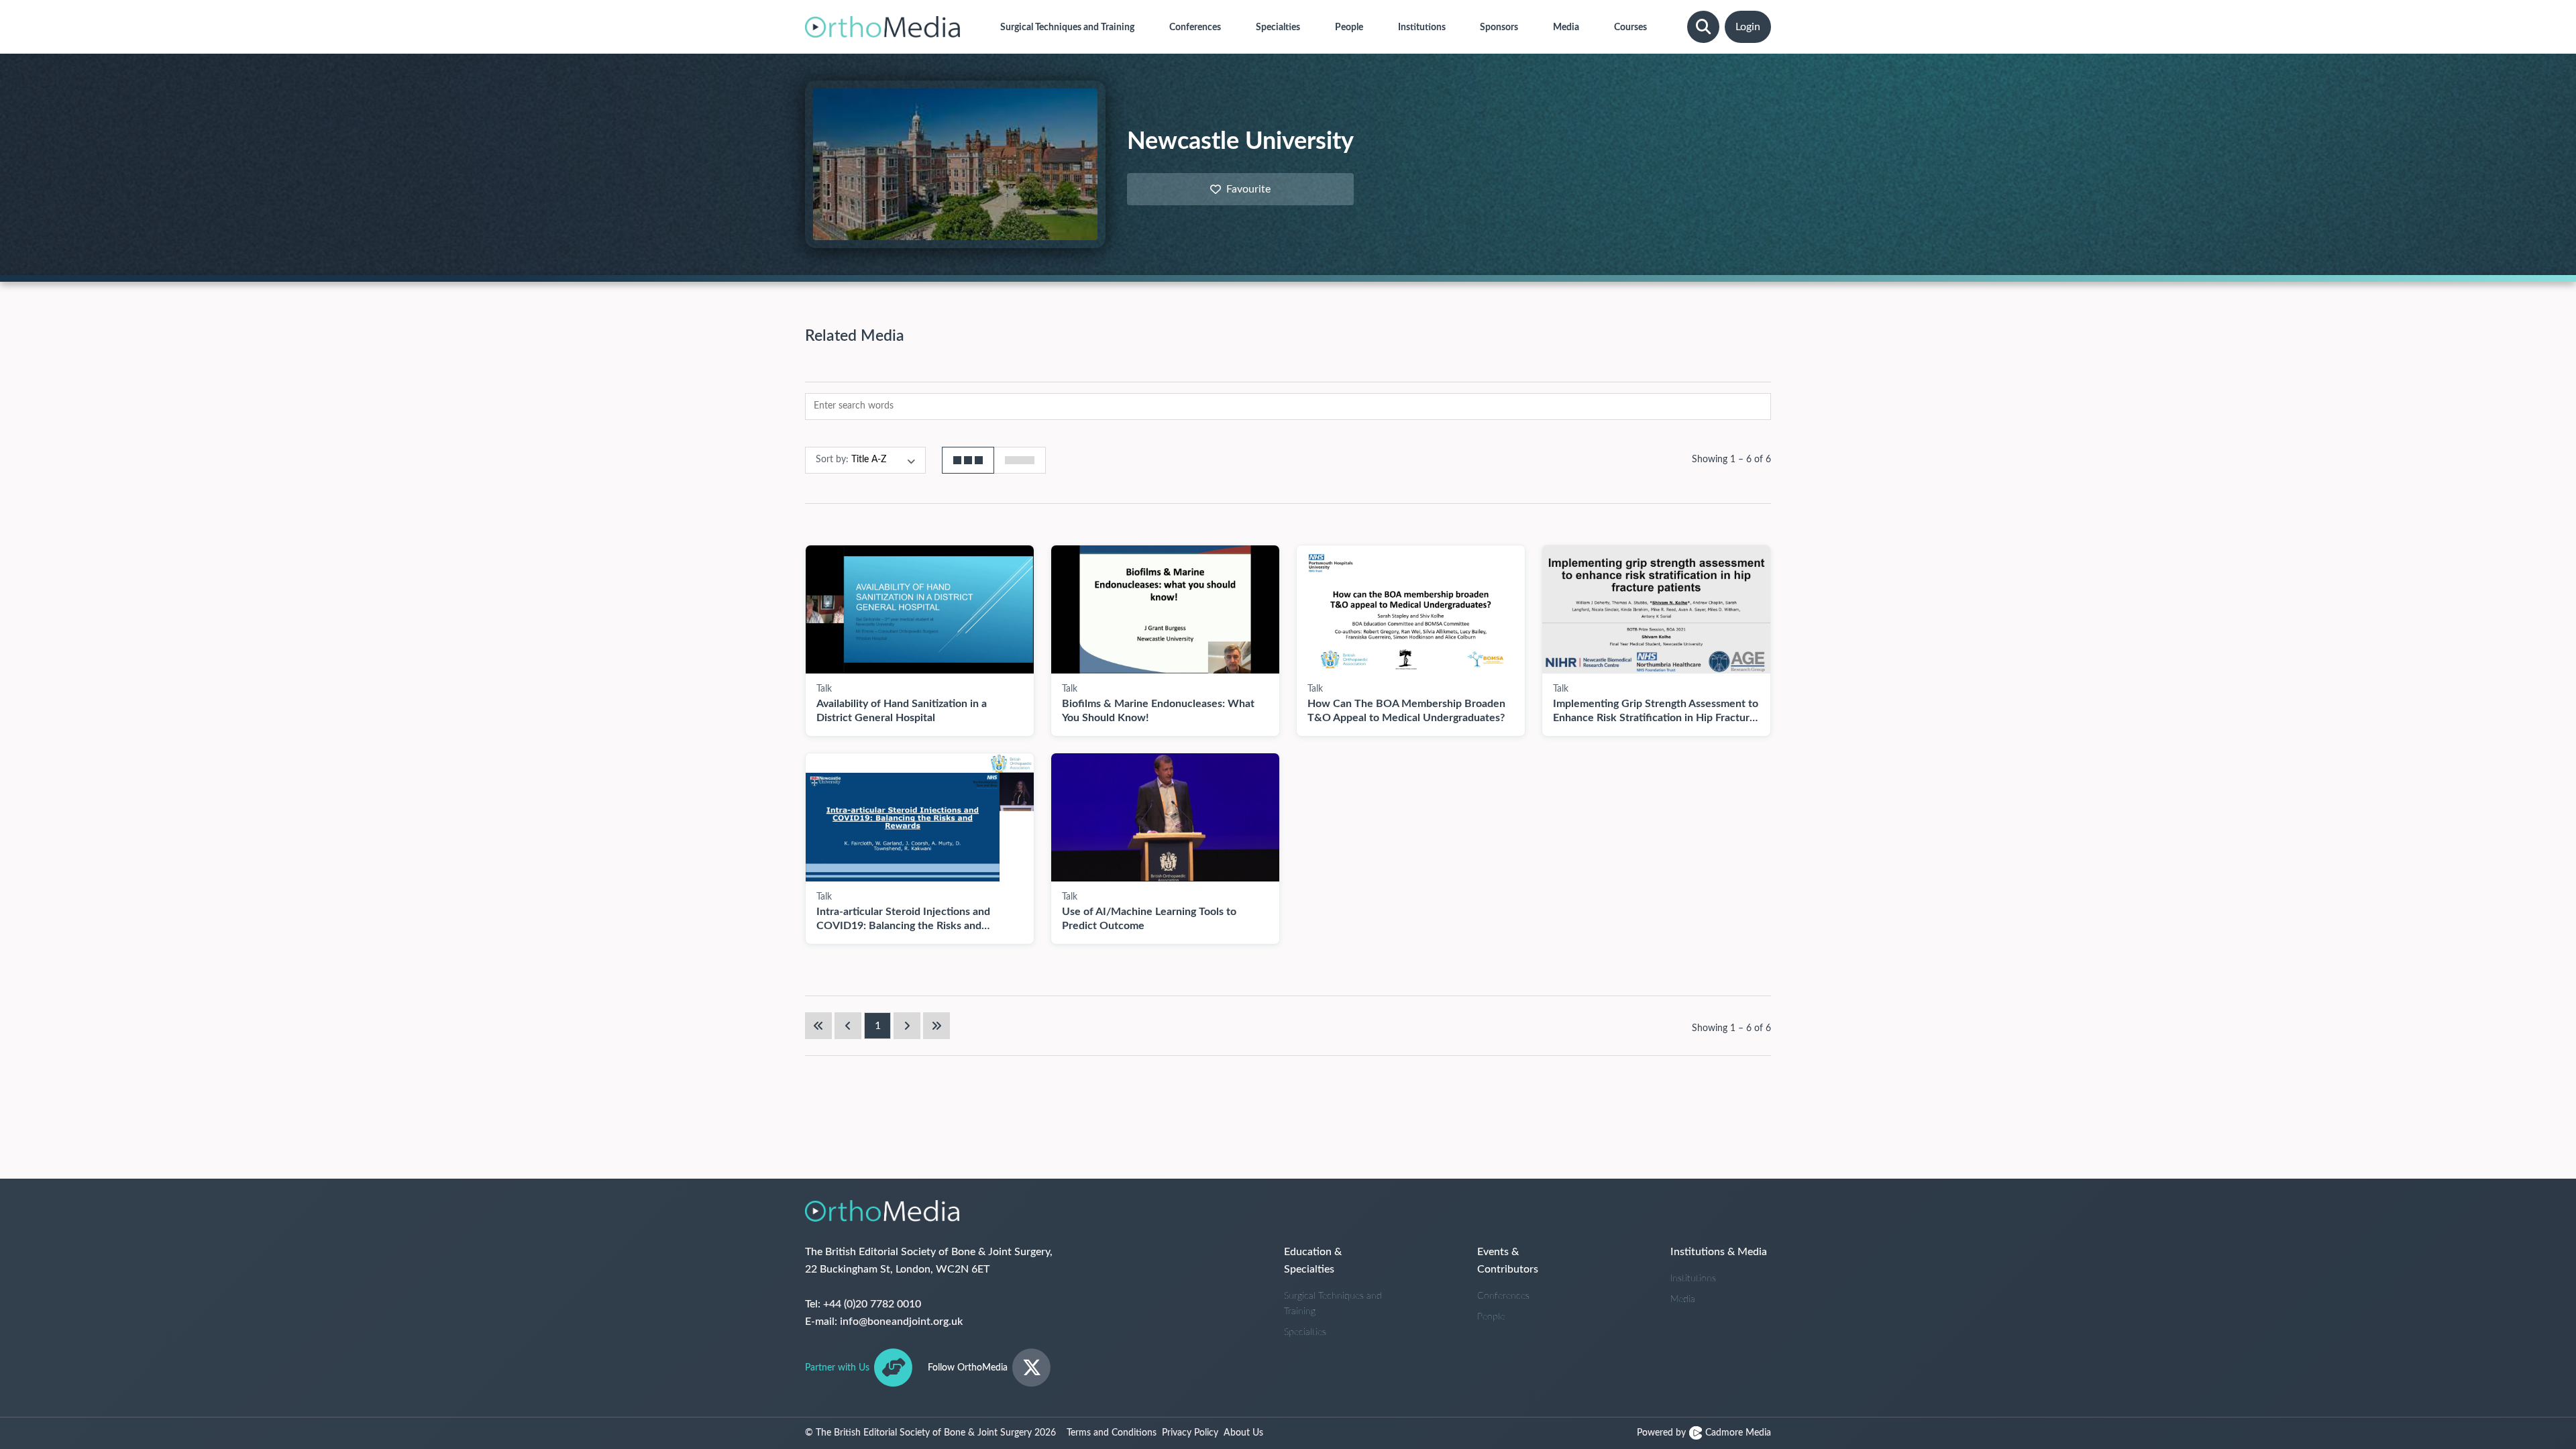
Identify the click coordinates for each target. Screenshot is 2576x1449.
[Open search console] (1703, 27)
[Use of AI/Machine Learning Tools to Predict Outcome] (1165, 817)
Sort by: (832, 460)
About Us (1243, 1433)
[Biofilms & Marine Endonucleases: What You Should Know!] (1165, 609)
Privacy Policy (1190, 1433)
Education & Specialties (1313, 1260)
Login (1748, 27)
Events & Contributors (1508, 1260)
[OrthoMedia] (882, 27)
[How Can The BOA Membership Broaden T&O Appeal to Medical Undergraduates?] (1411, 609)
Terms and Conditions (1112, 1433)
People (1491, 1317)
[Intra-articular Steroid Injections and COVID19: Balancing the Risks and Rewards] (920, 817)
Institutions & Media (1719, 1252)
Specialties (1305, 1332)
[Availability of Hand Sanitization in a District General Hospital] (920, 609)
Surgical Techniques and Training (1333, 1304)
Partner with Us (837, 1368)
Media (1683, 1299)
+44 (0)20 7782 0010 (872, 1304)
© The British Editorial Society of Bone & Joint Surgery (930, 1433)
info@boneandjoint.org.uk (901, 1322)
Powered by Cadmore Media (1704, 1433)
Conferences (1503, 1296)
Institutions (1693, 1279)
